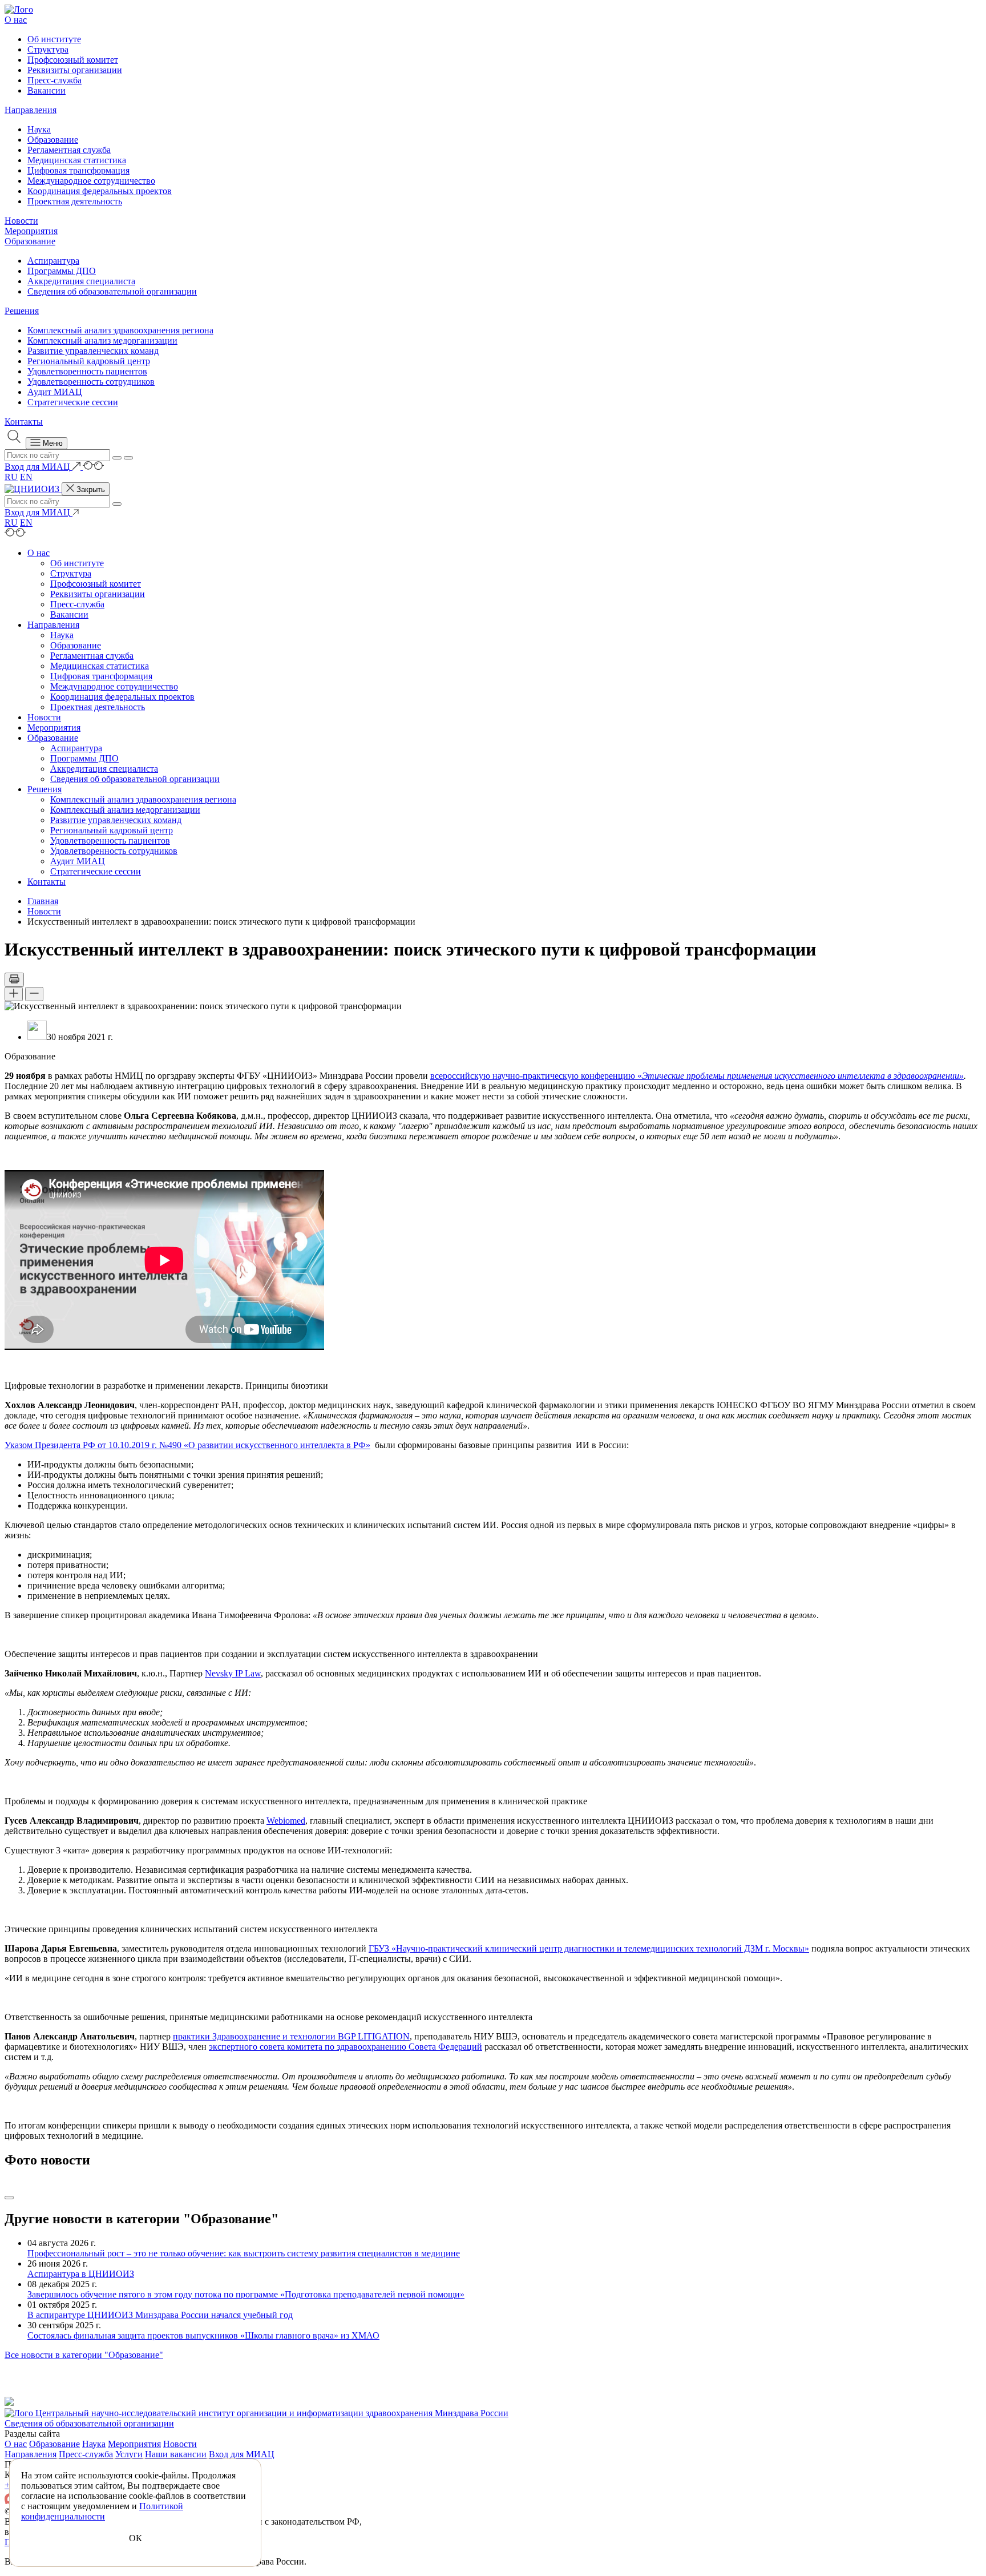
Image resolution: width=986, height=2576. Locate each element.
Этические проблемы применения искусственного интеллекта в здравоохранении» (803, 1076)
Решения (22, 311)
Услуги (129, 2454)
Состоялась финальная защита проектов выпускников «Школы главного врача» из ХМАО (203, 2335)
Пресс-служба (54, 80)
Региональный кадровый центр (89, 361)
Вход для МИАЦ (242, 2454)
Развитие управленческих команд (93, 351)
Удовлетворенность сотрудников (91, 382)
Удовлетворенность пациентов (87, 371)
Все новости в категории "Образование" (84, 2355)
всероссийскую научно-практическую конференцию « (536, 1076)
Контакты (24, 422)
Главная (43, 901)
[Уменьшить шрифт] (34, 994)
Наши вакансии (176, 2454)
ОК (136, 2538)
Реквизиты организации (75, 70)
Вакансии (47, 90)
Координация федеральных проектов (100, 191)
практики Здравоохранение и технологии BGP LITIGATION (291, 2036)
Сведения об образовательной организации (112, 291)
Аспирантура (53, 261)
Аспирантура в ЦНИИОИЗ (81, 2274)
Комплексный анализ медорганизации (102, 340)
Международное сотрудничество (91, 181)
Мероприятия (31, 231)
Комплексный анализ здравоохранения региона (120, 330)
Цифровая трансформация (78, 170)
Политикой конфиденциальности (102, 2511)
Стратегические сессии (73, 402)
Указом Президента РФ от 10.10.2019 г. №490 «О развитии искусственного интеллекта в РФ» (187, 1445)
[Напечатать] (14, 980)
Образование (53, 140)
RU (11, 477)
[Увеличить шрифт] (14, 994)
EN (26, 477)
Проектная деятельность (75, 201)
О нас (16, 20)
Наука (39, 129)
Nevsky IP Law (233, 1673)
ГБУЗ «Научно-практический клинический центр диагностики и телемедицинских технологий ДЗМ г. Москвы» (589, 1948)
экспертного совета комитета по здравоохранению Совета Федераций (345, 2047)
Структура (48, 49)
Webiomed (286, 1821)
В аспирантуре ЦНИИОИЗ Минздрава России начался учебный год (160, 2315)
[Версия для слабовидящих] (93, 467)
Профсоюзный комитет (73, 60)
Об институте (54, 39)
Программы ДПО (62, 271)
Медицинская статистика (77, 160)
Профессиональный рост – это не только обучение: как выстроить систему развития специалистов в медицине (244, 2253)
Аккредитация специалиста (81, 281)
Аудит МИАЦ (55, 392)
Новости (21, 221)
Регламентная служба (69, 150)
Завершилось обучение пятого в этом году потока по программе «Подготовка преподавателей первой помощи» (246, 2294)
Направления (31, 110)
